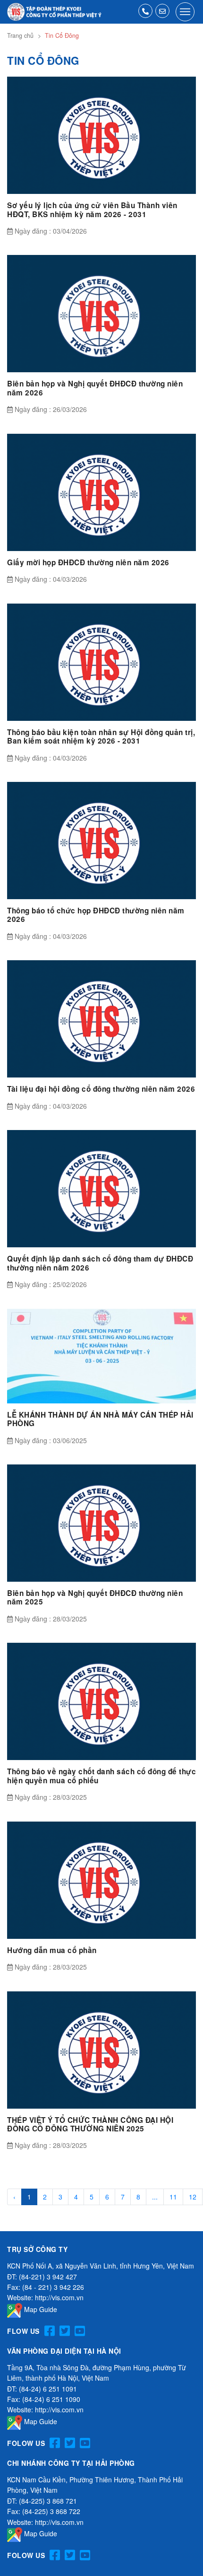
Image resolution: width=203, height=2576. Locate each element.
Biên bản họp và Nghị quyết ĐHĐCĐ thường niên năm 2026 (95, 388)
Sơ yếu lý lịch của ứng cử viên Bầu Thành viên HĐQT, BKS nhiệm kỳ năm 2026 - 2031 (92, 210)
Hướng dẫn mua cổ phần (52, 1950)
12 (193, 2197)
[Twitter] (65, 2331)
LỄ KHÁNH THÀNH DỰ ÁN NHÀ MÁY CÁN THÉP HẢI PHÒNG (100, 1419)
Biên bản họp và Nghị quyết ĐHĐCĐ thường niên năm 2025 (95, 1597)
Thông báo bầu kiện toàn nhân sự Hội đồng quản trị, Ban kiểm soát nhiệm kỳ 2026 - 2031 (101, 736)
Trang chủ (20, 35)
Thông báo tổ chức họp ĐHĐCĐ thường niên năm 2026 (96, 915)
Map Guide (40, 2309)
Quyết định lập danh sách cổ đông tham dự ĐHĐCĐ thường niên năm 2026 (100, 1263)
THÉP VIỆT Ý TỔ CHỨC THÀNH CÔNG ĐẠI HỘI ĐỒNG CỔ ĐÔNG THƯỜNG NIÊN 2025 (90, 2124)
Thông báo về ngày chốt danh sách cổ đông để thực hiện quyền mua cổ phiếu (101, 1776)
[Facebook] (50, 2331)
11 (173, 2197)
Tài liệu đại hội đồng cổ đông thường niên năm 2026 (101, 1089)
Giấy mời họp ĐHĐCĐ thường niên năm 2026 (88, 562)
